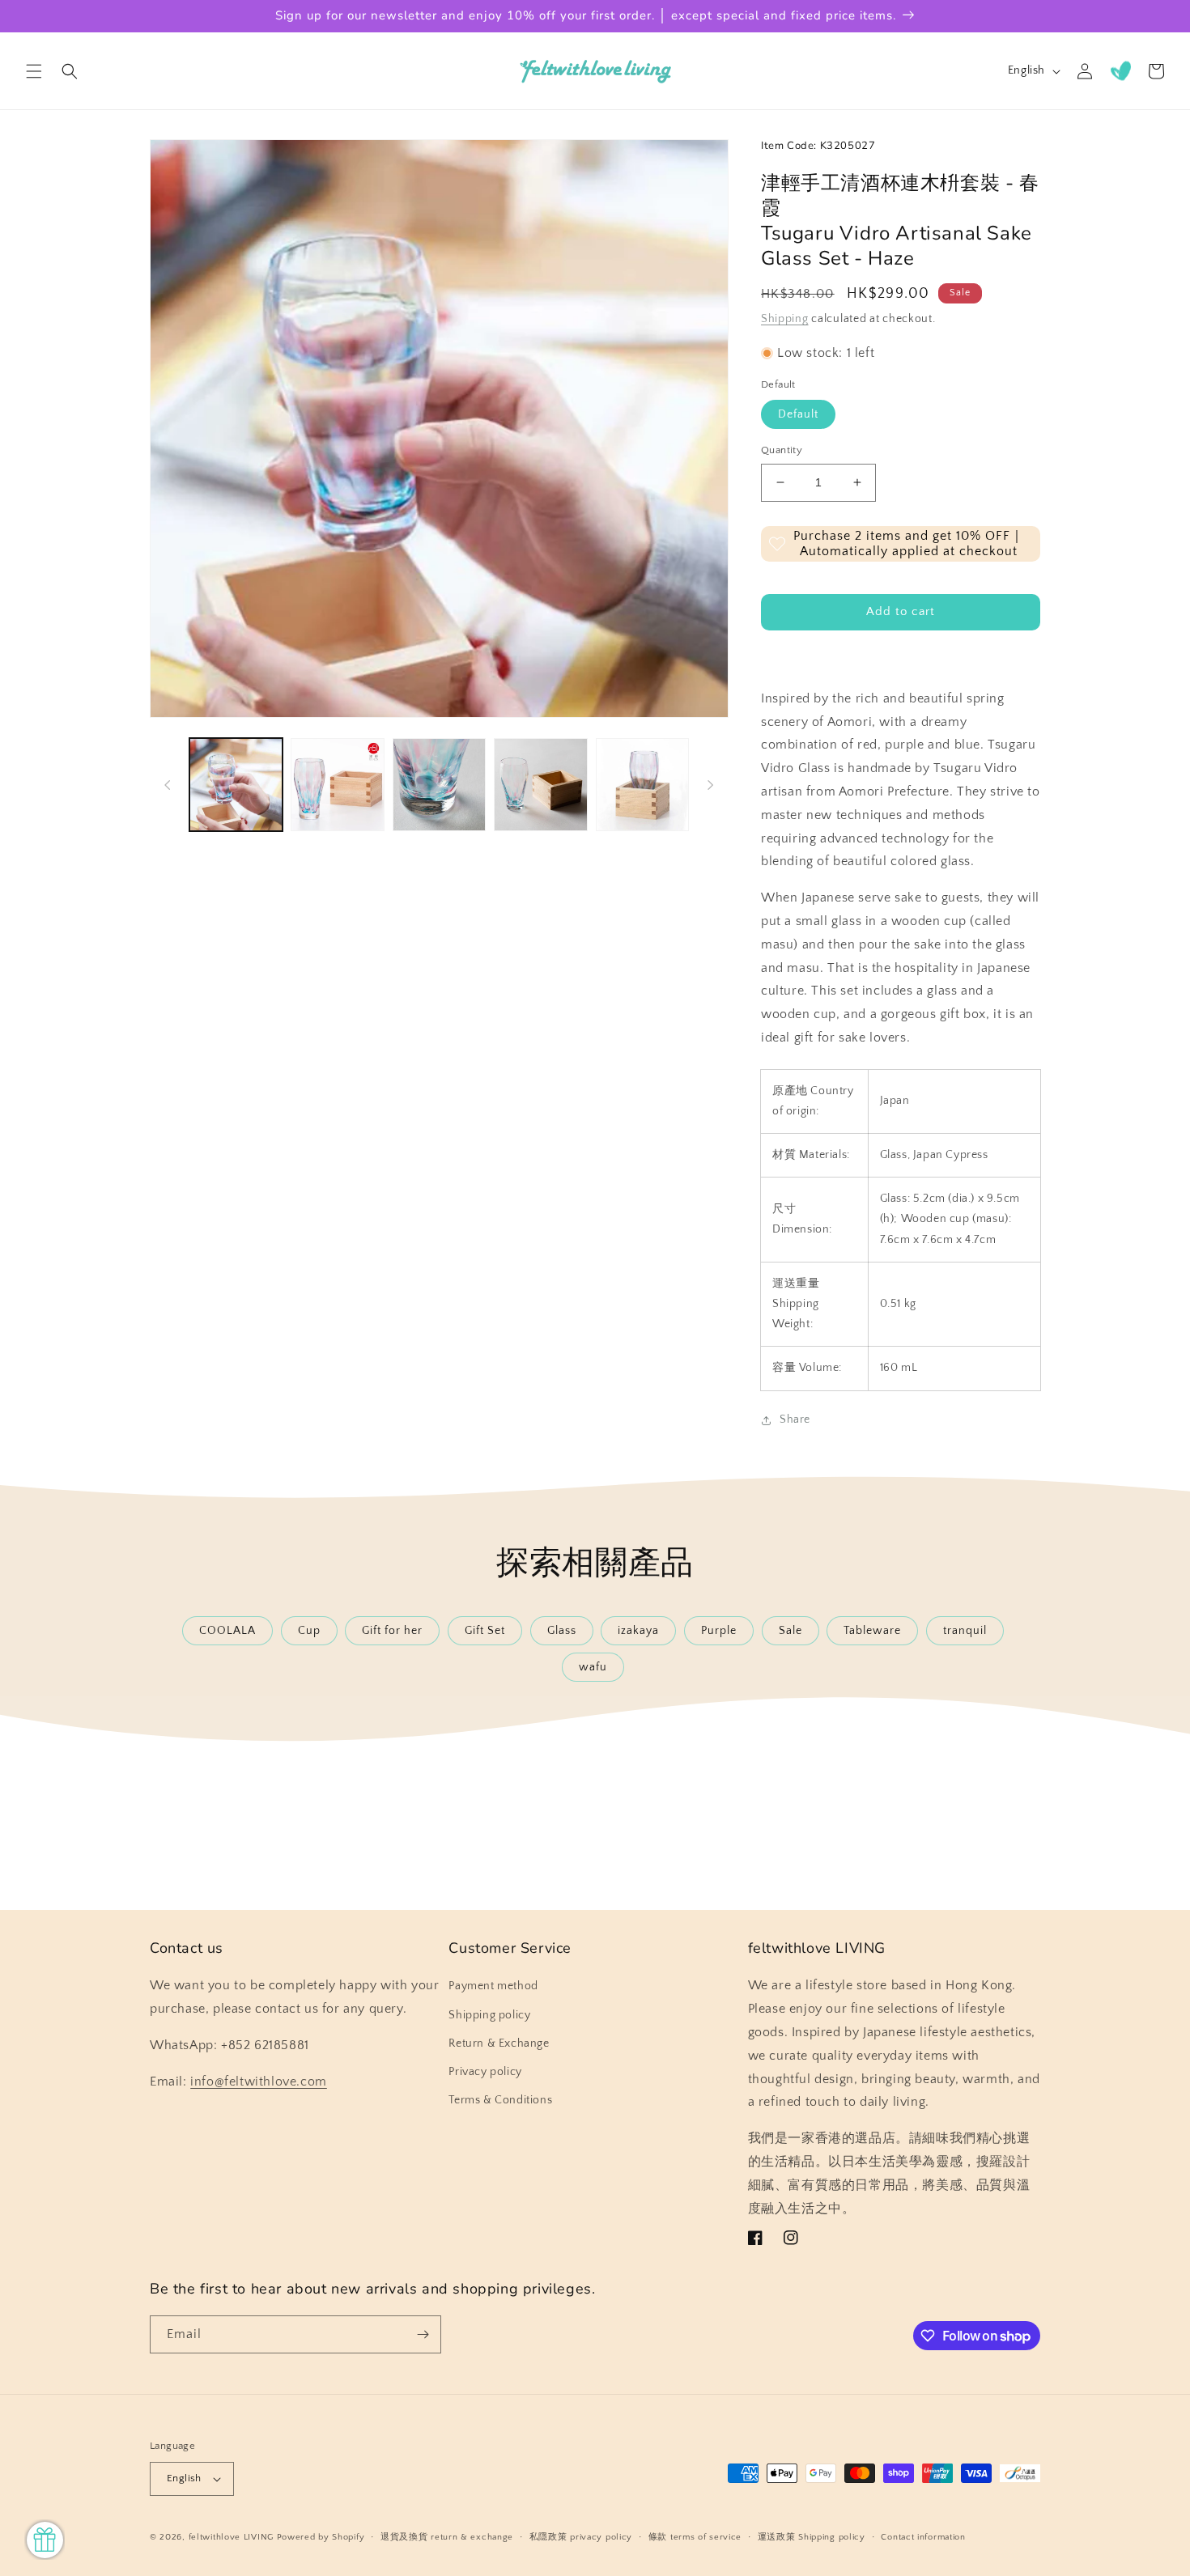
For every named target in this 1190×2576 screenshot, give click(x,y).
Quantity (782, 450)
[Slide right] (711, 785)
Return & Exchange (499, 2043)
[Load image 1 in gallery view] (236, 785)
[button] (34, 71)
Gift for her (392, 1631)
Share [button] (795, 1420)
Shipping (785, 319)
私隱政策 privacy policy (581, 2537)
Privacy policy (485, 2072)
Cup (309, 1631)
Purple (719, 1631)
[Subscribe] (423, 2334)
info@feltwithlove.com (259, 2082)
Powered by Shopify (321, 2537)
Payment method (493, 1986)
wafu (593, 1667)
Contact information (923, 2537)
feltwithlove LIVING (231, 2537)
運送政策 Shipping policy (812, 2537)
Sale (790, 1631)
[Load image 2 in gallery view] (337, 785)
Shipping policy (489, 2015)
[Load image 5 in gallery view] (642, 785)
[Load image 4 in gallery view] (540, 785)
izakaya (638, 1631)
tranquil (965, 1631)
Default (798, 414)
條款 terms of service (695, 2537)
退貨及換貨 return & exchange (447, 2537)
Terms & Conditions (500, 2100)
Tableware (872, 1631)
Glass (562, 1631)
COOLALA (227, 1631)
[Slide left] (168, 785)
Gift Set (485, 1631)
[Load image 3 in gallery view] (439, 785)
